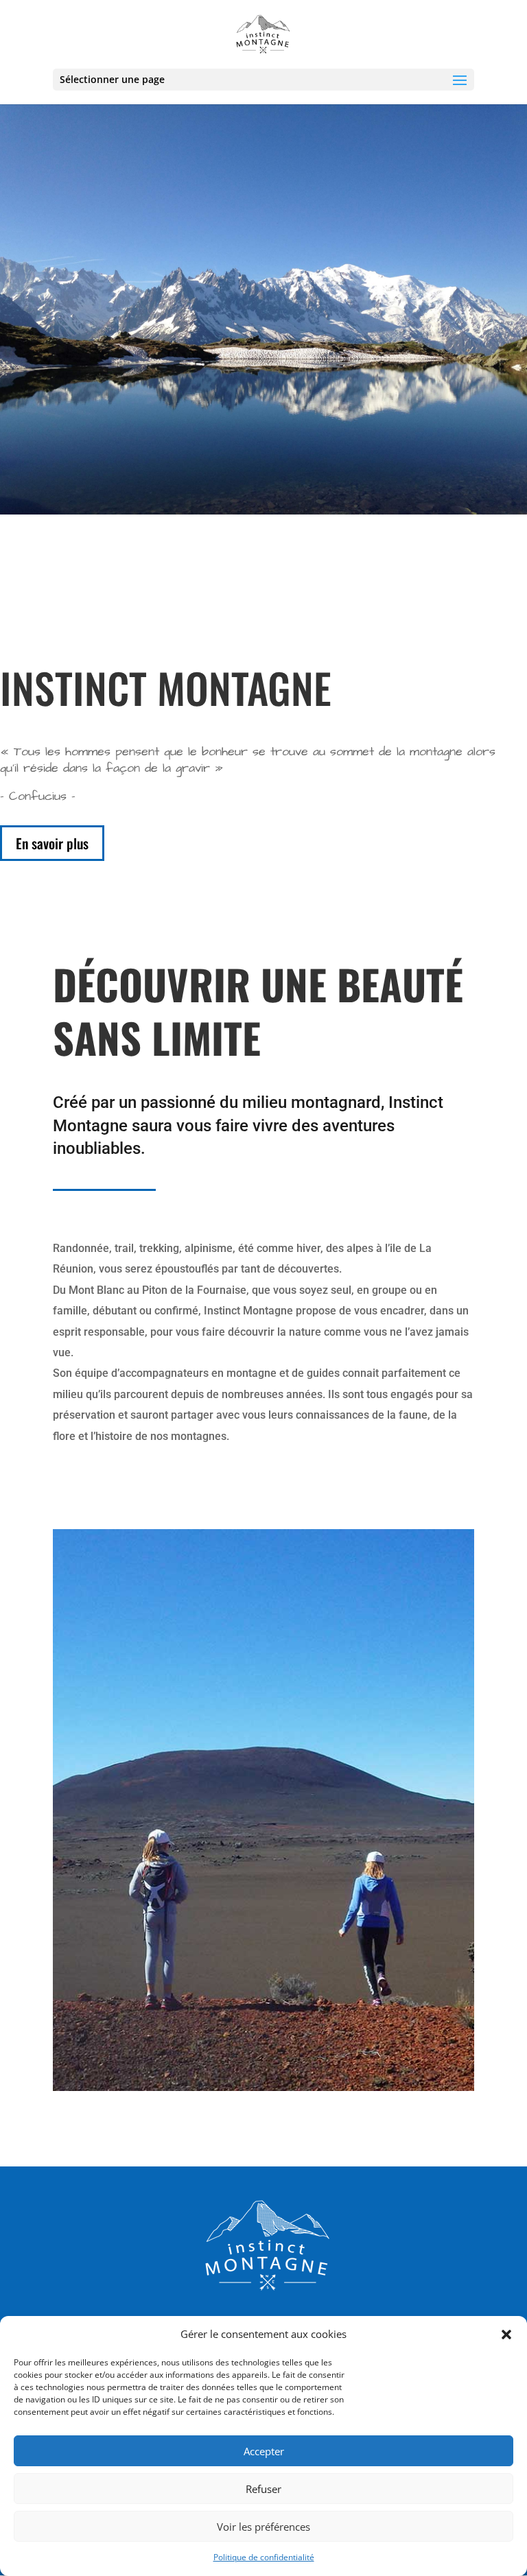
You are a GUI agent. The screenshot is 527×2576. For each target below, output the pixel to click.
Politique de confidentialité (264, 2557)
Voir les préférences (263, 2527)
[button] (506, 2335)
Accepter (264, 2451)
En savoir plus (52, 843)
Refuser (263, 2489)
